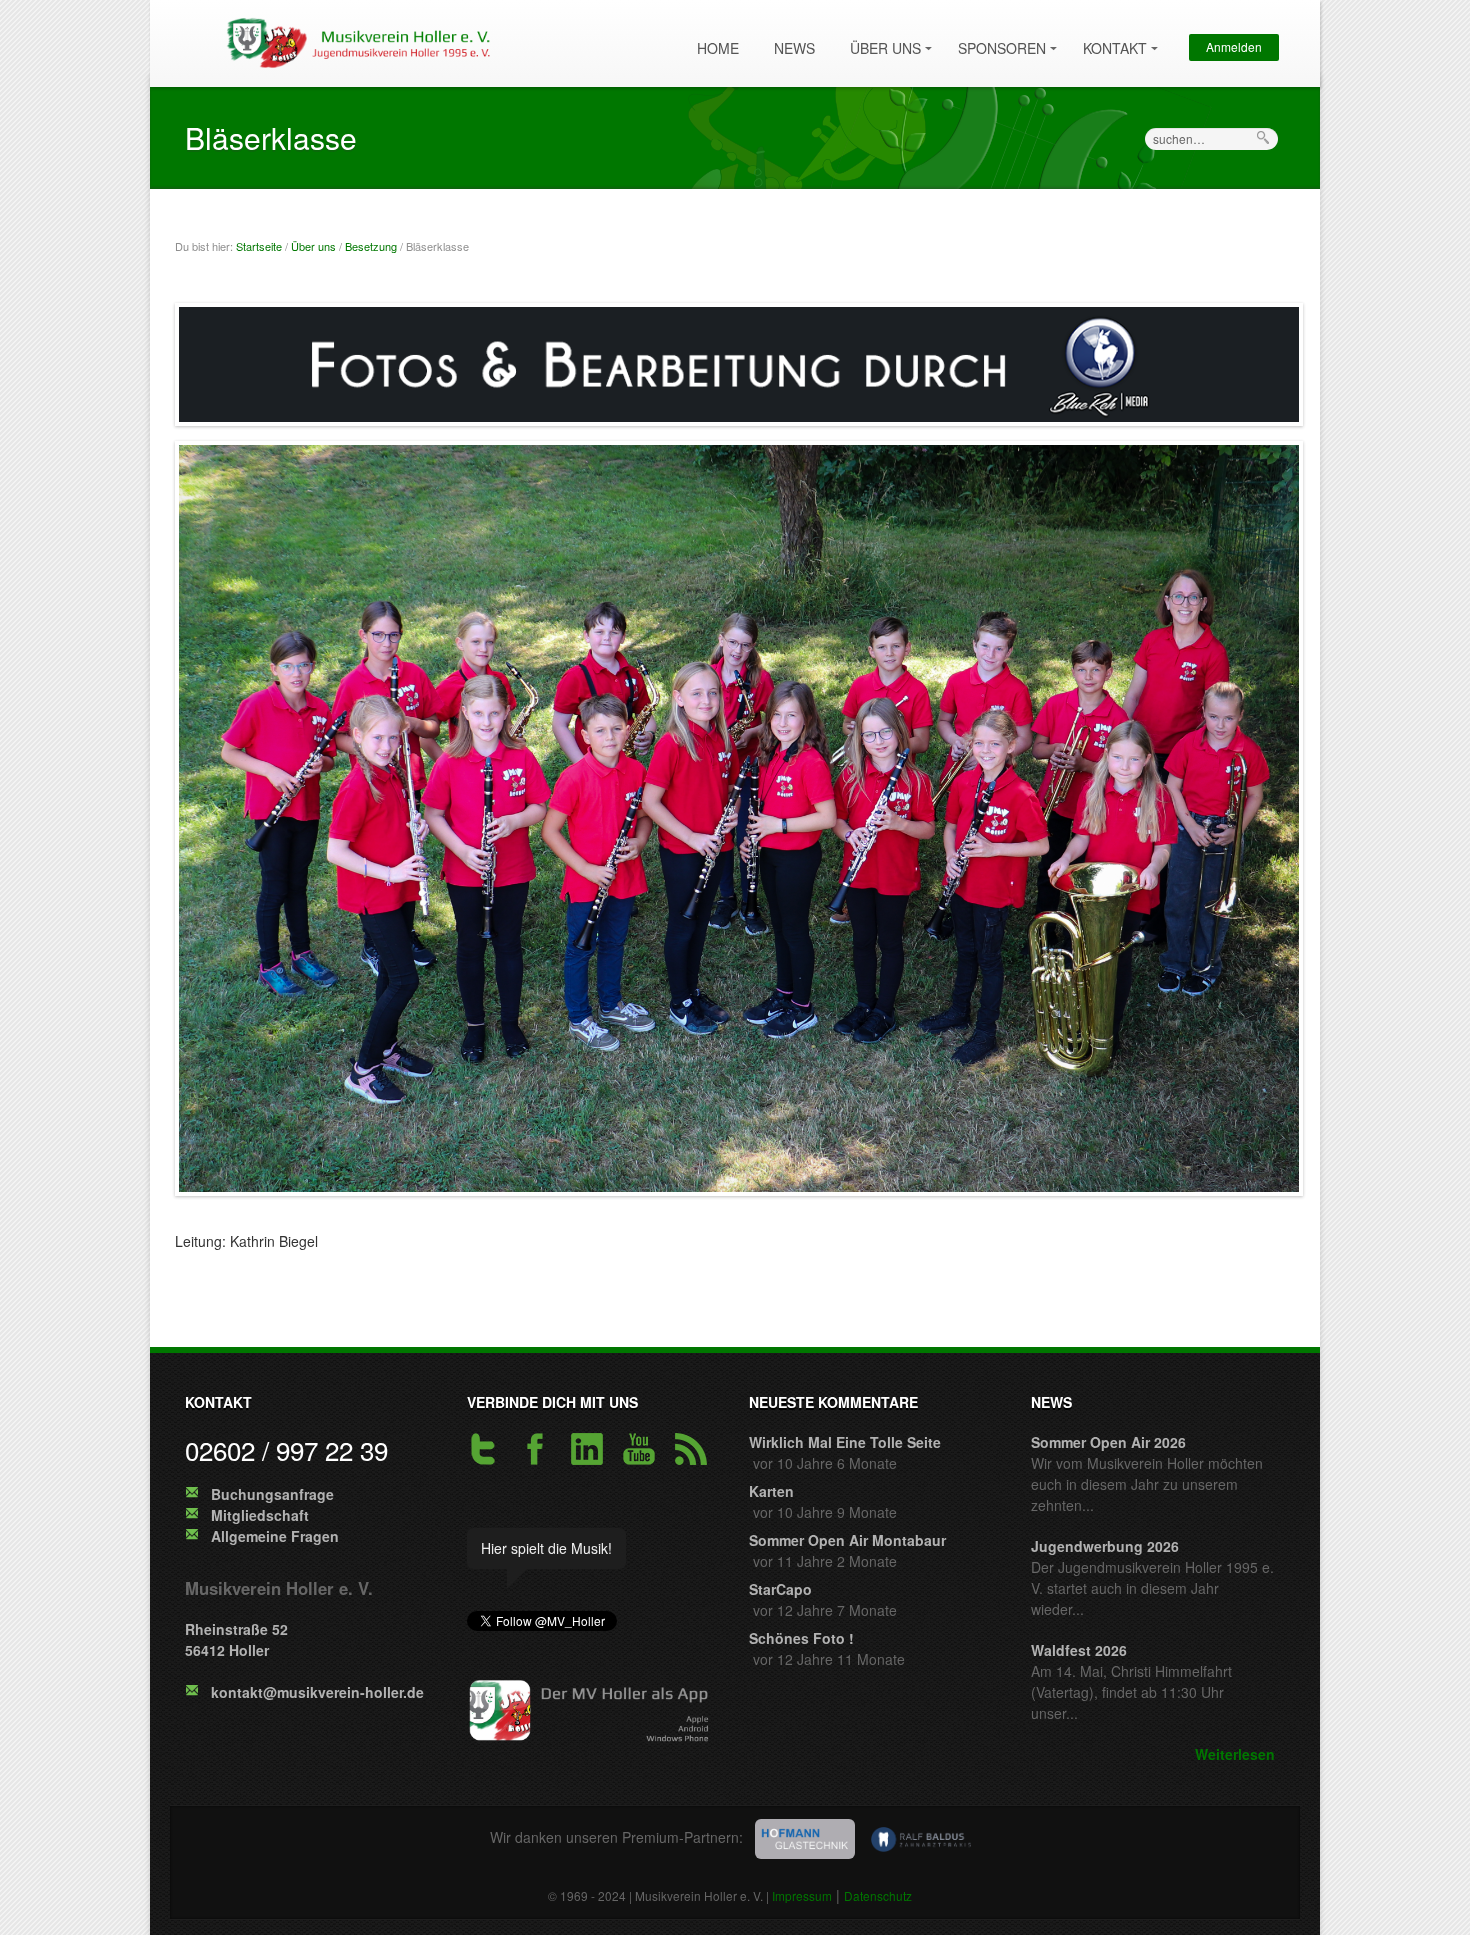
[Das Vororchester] (739, 823)
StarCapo (780, 1589)
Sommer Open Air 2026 (1108, 1442)
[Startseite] (354, 41)
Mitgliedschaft (260, 1515)
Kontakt (1110, 39)
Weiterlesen (1235, 1754)
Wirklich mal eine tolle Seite (845, 1442)
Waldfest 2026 (1079, 1650)
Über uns (880, 39)
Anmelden (1234, 46)
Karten (771, 1491)
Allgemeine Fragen (275, 1536)
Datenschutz (878, 1895)
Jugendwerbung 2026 (1105, 1546)
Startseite (259, 246)
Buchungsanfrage (272, 1494)
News (794, 48)
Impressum (802, 1895)
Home (718, 48)
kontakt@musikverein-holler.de (317, 1692)
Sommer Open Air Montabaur (847, 1540)
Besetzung (371, 246)
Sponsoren (997, 39)
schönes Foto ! (801, 1638)
